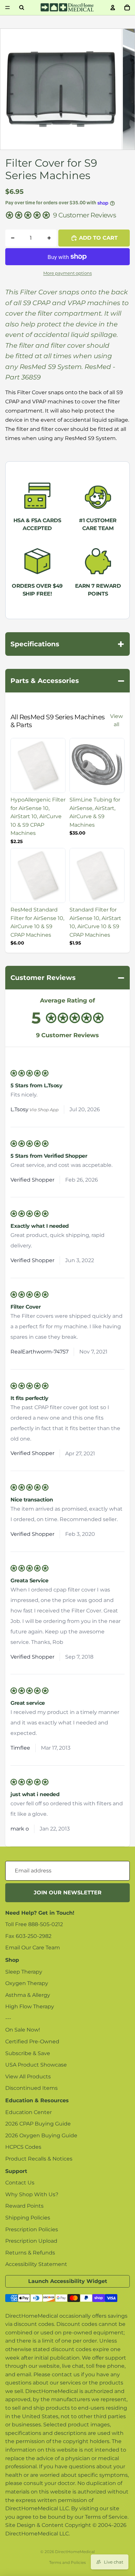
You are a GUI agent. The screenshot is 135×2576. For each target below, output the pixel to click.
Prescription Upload (31, 2241)
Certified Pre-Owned (32, 2042)
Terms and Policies (67, 2562)
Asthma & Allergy (28, 1995)
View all (116, 720)
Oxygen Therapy (27, 1983)
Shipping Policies (28, 2218)
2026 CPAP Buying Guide (38, 2124)
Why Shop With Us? (32, 2194)
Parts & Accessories (67, 681)
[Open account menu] (113, 8)
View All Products (28, 2077)
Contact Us (20, 2183)
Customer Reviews (67, 978)
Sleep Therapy (24, 1972)
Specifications (67, 644)
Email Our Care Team (33, 1948)
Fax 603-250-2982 (28, 1936)
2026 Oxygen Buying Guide (41, 2135)
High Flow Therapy (30, 2006)
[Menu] (8, 8)
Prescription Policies (32, 2229)
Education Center (29, 2112)
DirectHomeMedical (75, 2552)
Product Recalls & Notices (39, 2159)
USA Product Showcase (36, 2065)
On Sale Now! (23, 2030)
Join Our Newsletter (68, 1893)
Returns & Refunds (30, 2253)
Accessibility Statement (36, 2264)
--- (8, 2018)
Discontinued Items (31, 2088)
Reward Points (24, 2206)
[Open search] (22, 8)
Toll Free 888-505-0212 (34, 1924)
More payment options (67, 273)
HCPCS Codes (23, 2147)
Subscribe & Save (28, 2053)
